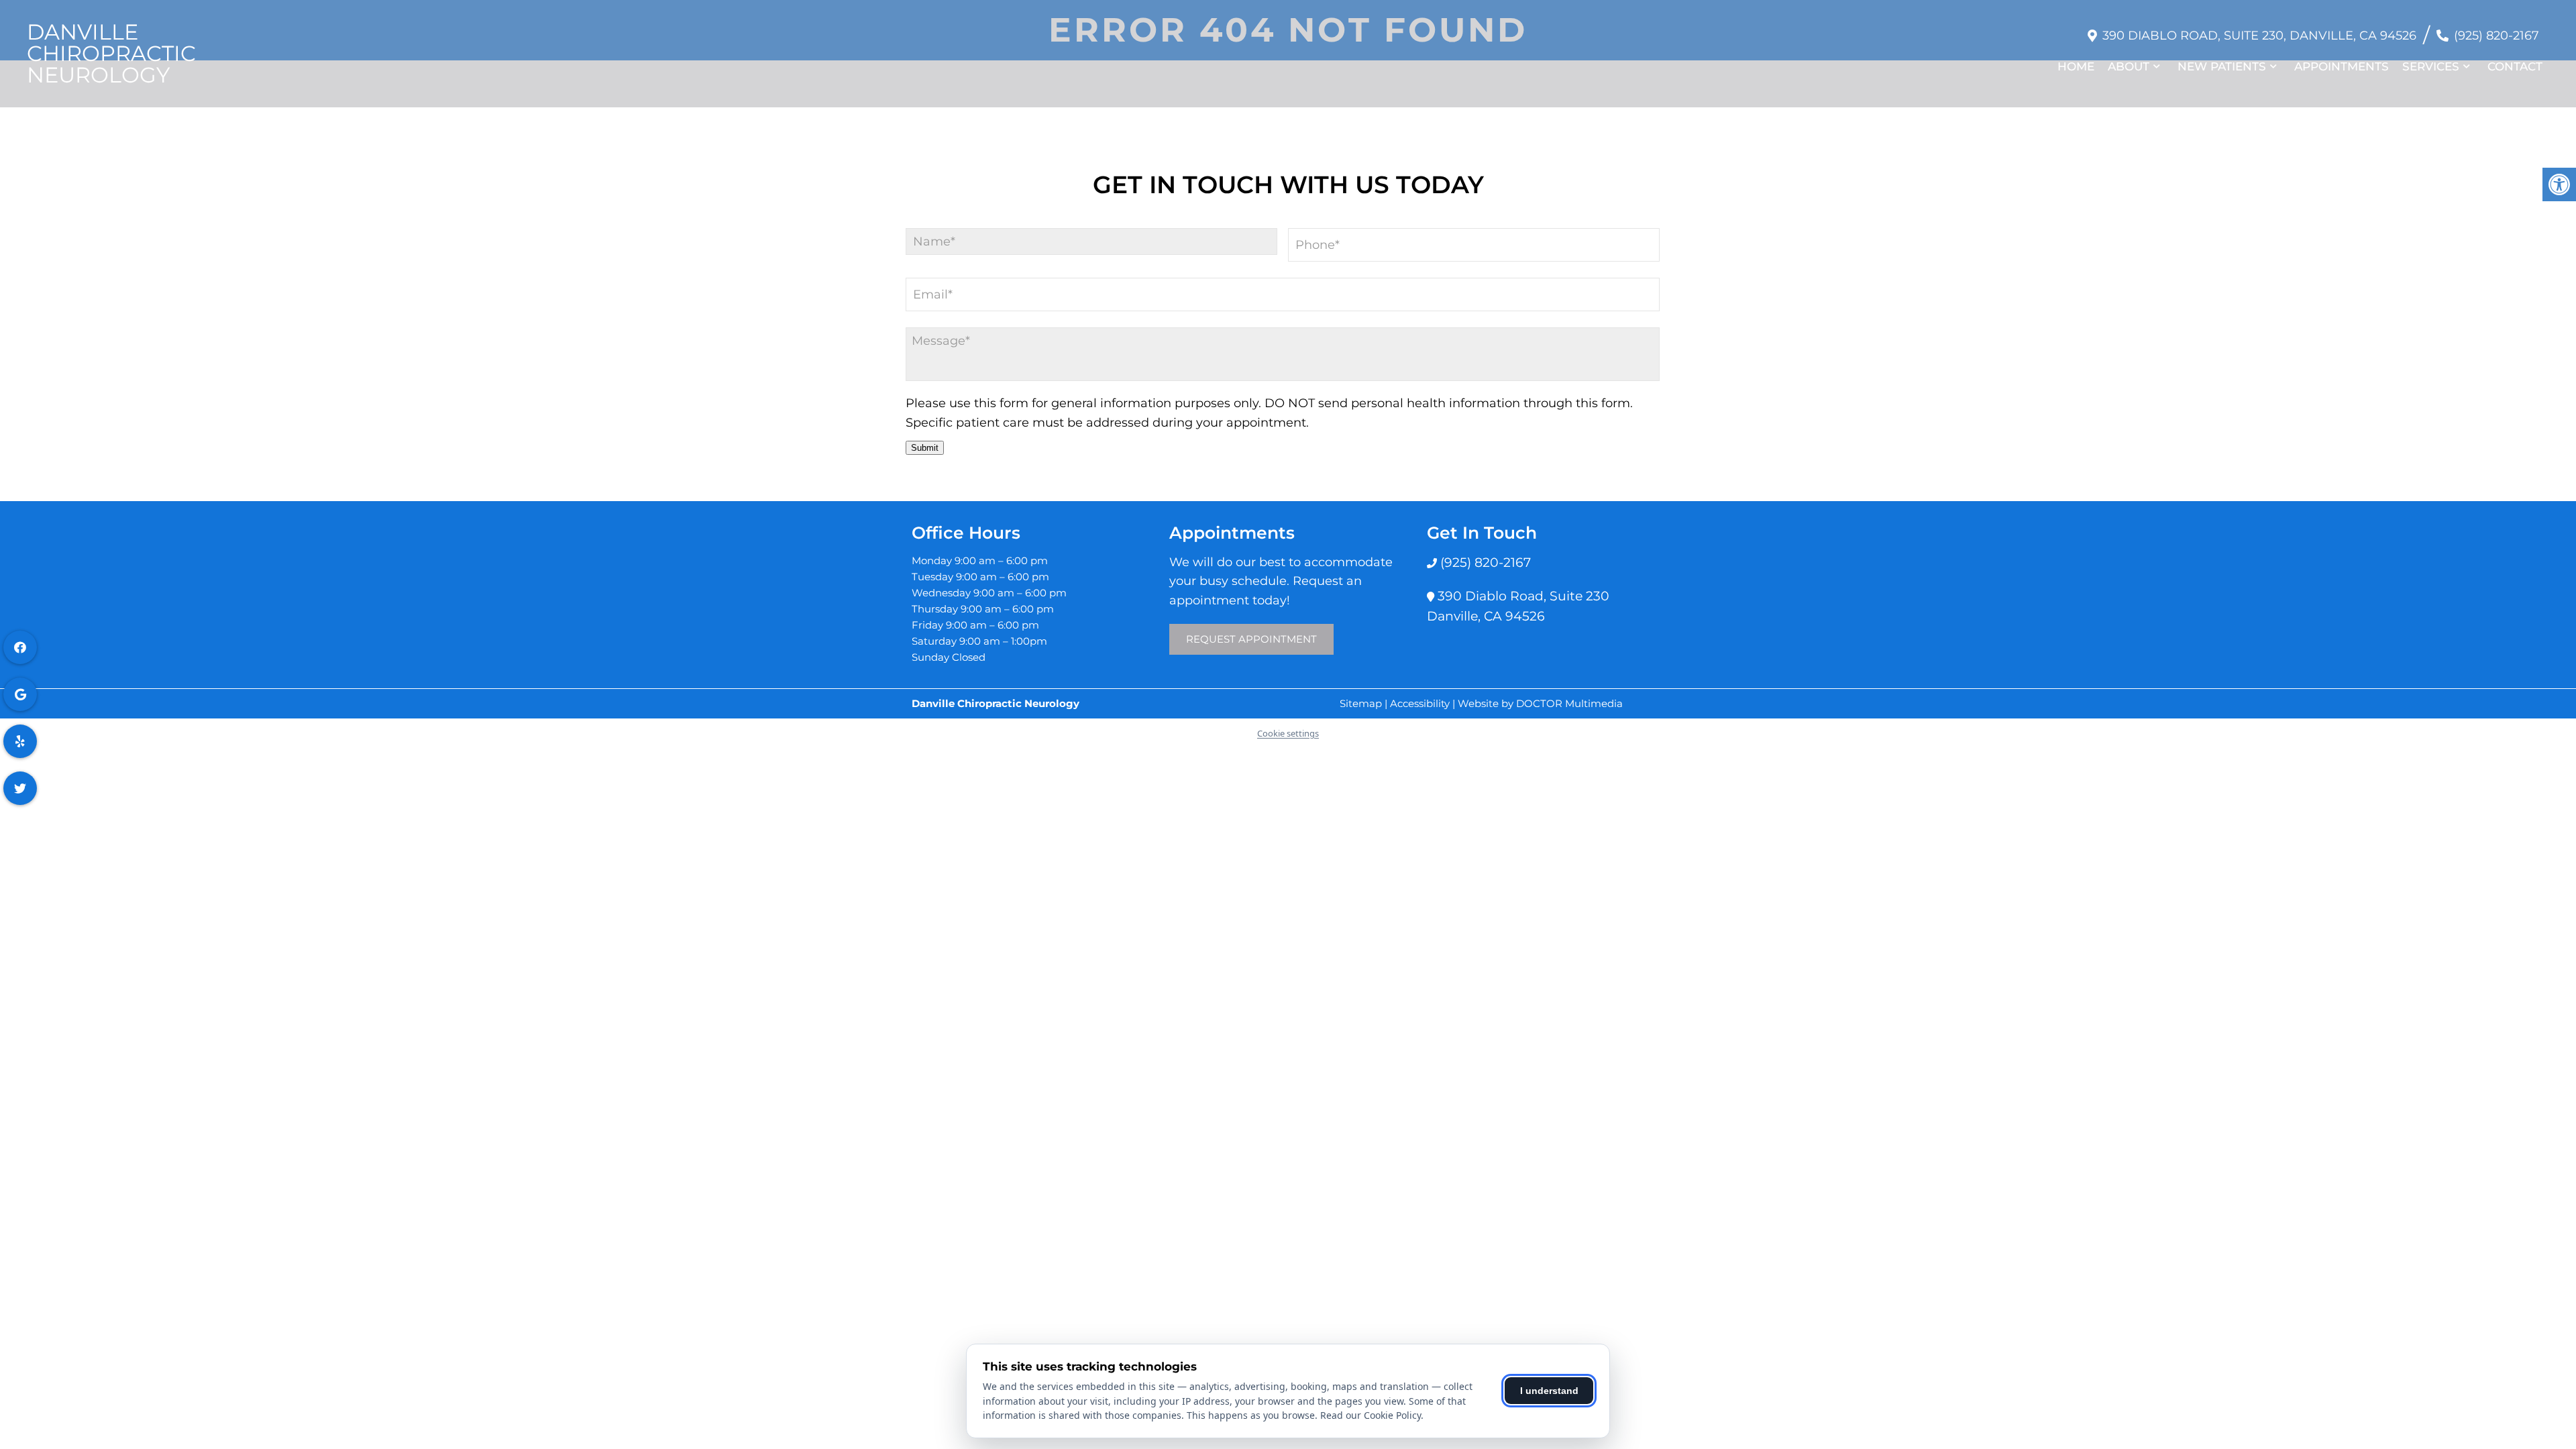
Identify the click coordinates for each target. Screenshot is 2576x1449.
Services (2431, 66)
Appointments (2342, 66)
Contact (2515, 66)
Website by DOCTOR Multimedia (1540, 703)
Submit (925, 448)
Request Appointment (1251, 639)
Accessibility (1420, 703)
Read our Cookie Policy (1371, 1415)
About (2129, 66)
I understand (1549, 1391)
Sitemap (1361, 703)
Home (2076, 66)
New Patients (2222, 66)
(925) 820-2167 (2497, 36)
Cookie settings (1288, 733)
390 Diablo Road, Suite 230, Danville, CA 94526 (2259, 36)
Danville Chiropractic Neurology (111, 54)
